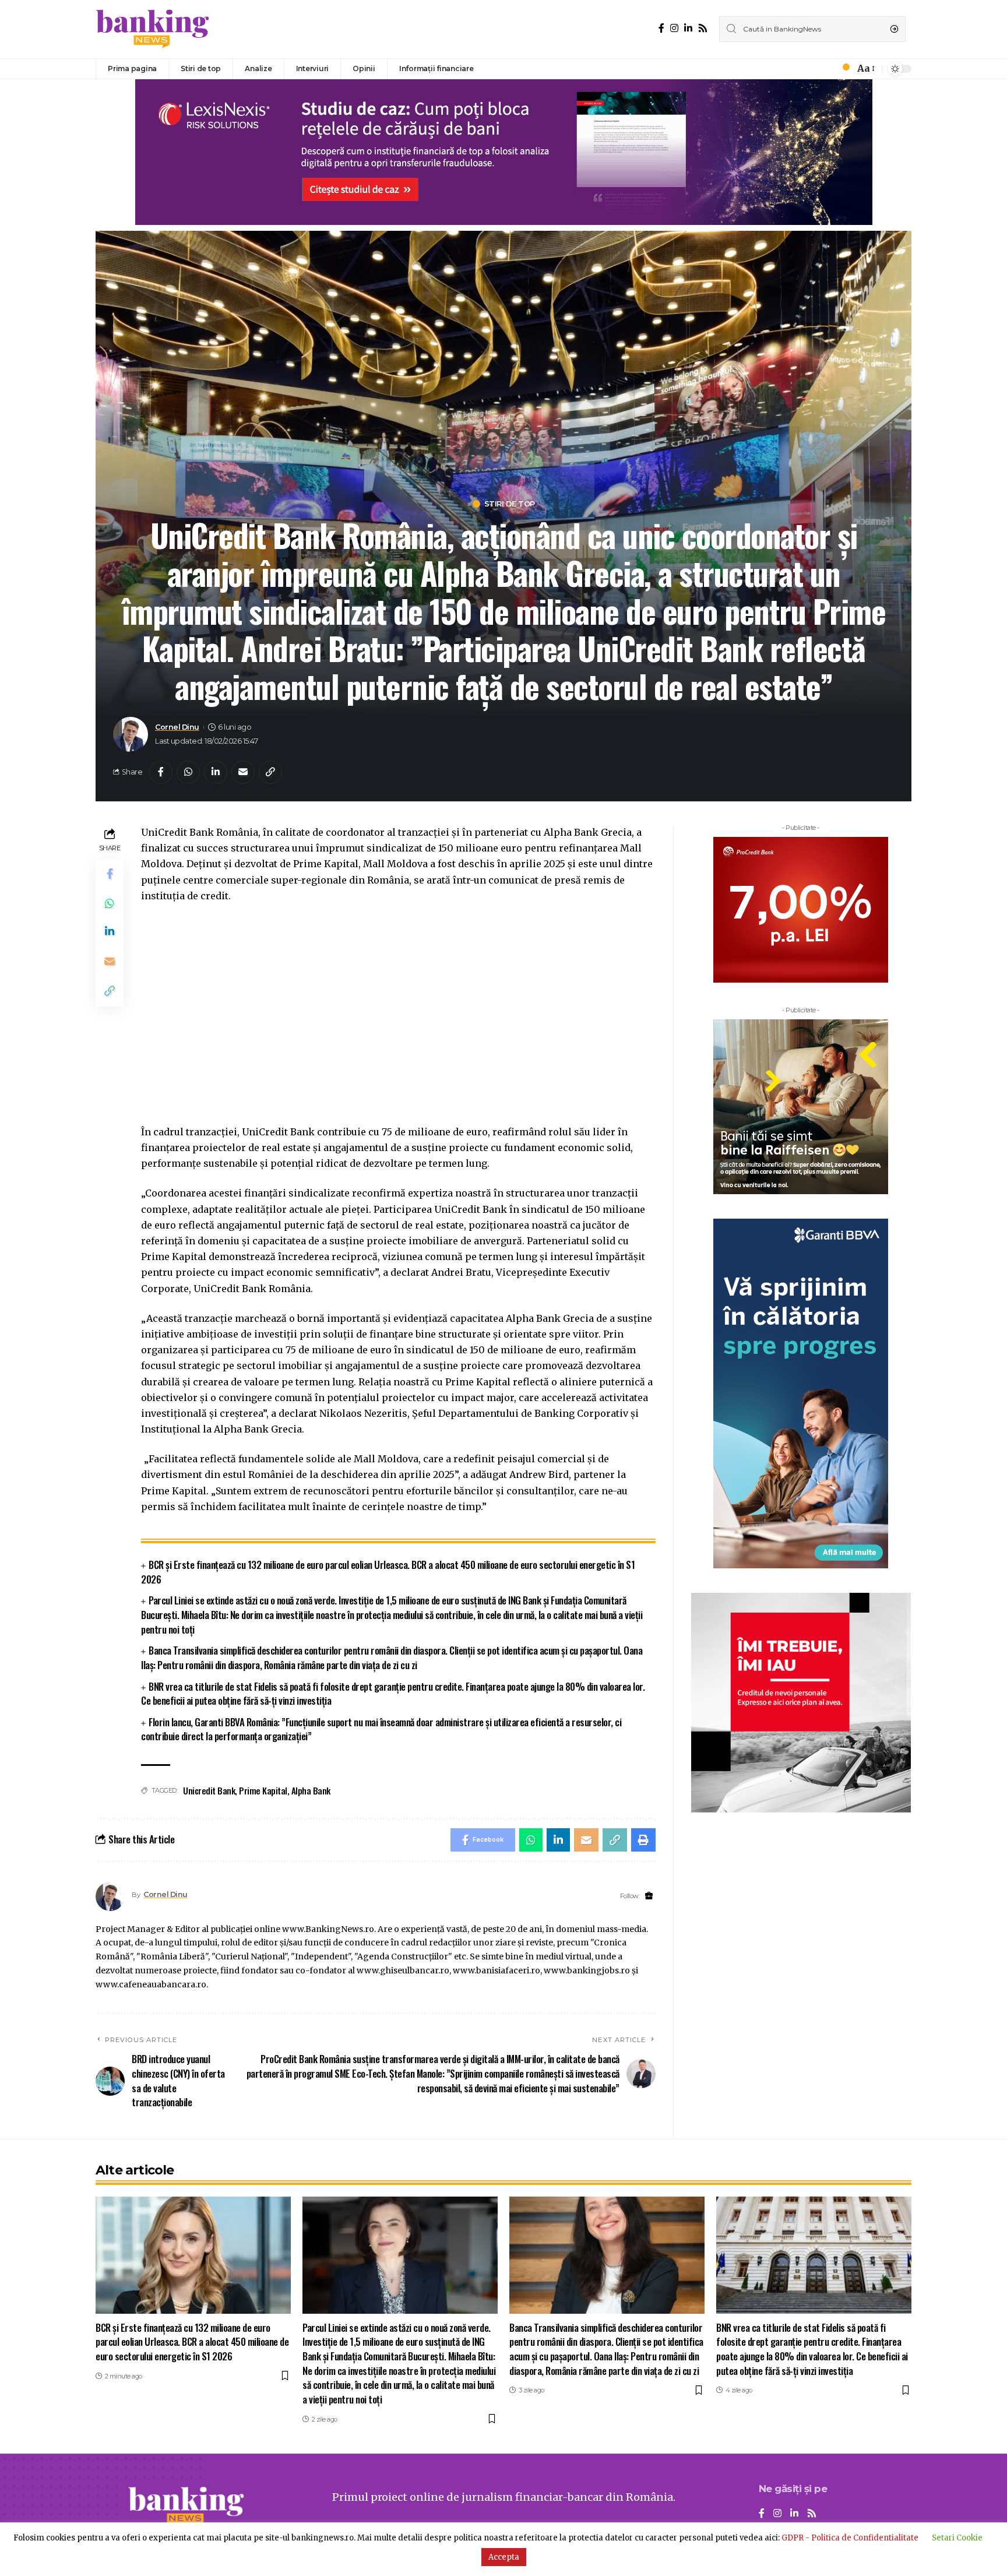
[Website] (649, 1896)
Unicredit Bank (209, 1790)
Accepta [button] (504, 2557)
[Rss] (703, 28)
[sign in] (826, 69)
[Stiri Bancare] (153, 29)
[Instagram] (674, 28)
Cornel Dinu (177, 727)
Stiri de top (510, 504)
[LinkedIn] (688, 28)
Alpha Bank (311, 1790)
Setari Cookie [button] (957, 2538)
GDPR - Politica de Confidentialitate (850, 2538)
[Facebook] (661, 28)
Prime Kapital (263, 1790)
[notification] (843, 69)
